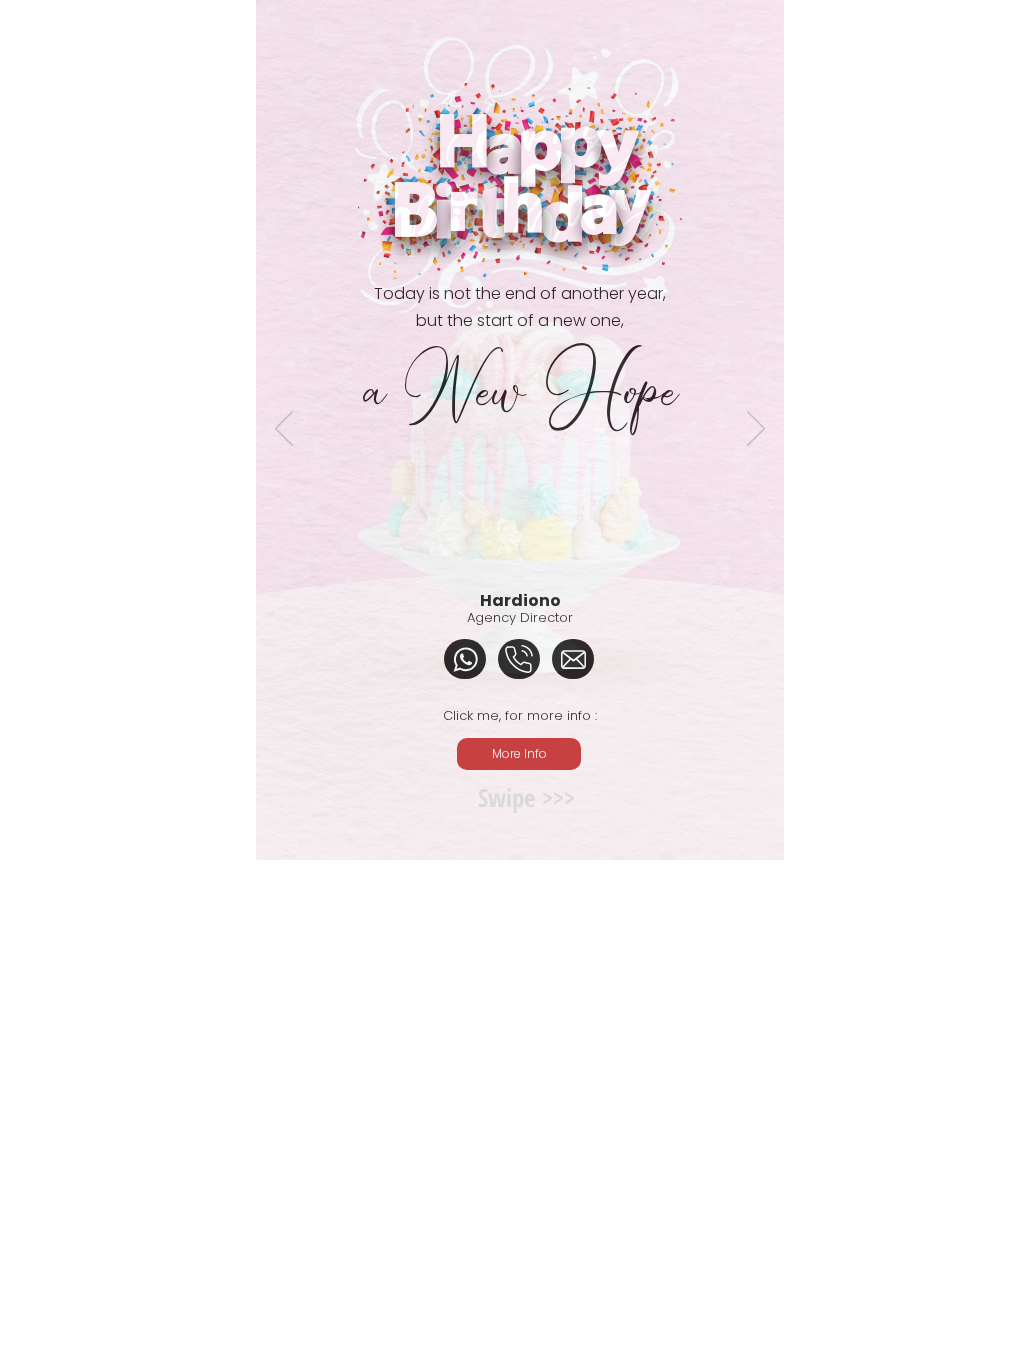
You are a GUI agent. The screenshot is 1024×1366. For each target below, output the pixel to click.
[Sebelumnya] (284, 430)
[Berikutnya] (756, 430)
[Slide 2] (529, 910)
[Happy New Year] (509, 910)
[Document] (465, 659)
